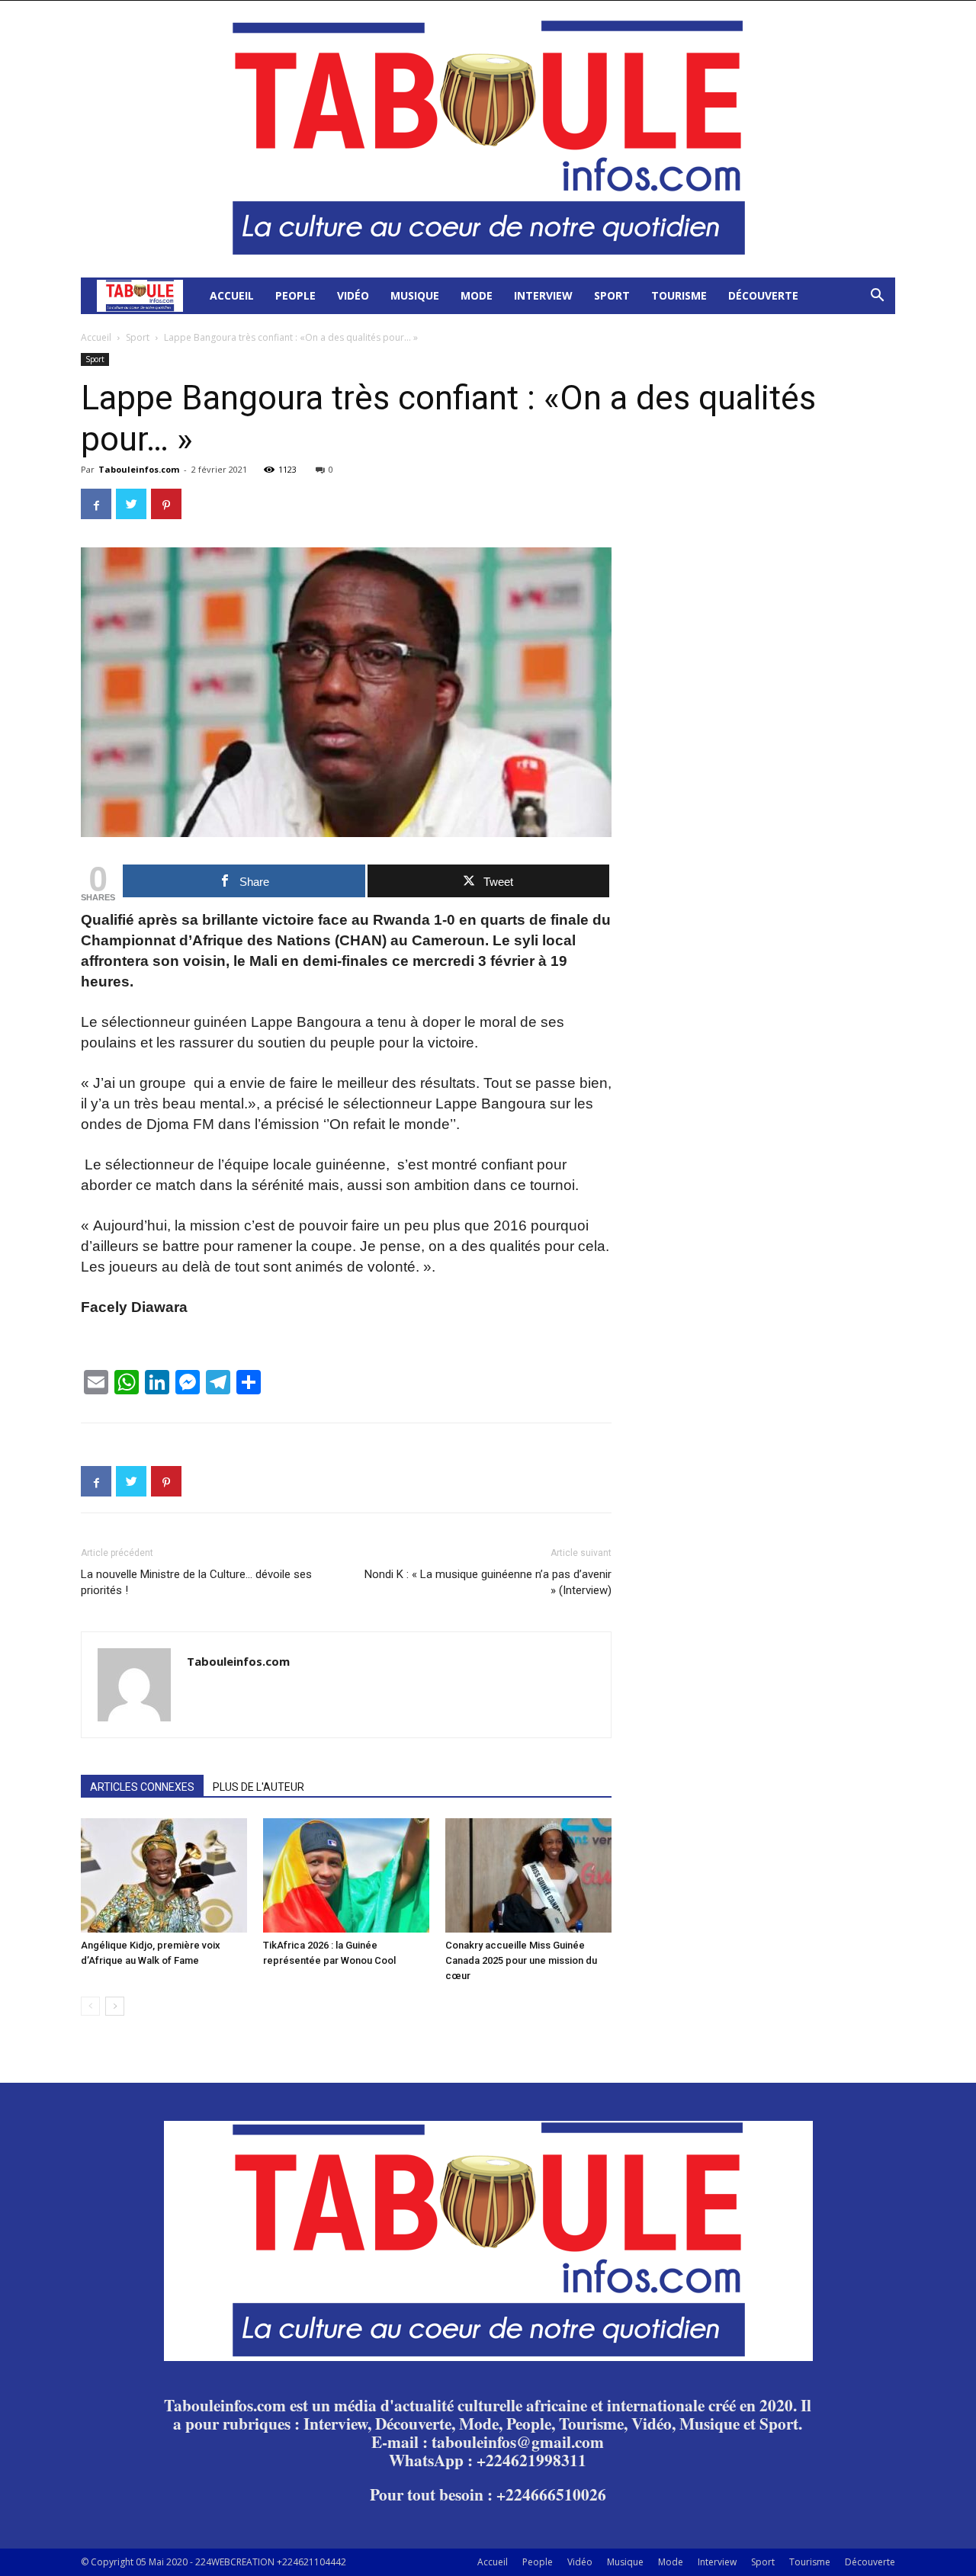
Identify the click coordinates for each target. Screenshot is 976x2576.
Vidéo (353, 295)
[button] (877, 297)
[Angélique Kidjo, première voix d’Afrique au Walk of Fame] (164, 1875)
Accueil (232, 295)
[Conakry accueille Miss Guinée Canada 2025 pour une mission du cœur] (528, 1875)
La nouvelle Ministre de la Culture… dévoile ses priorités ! (196, 1582)
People (295, 295)
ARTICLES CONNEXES (142, 1787)
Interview (543, 295)
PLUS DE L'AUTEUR (258, 1787)
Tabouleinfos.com (139, 469)
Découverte (763, 295)
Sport (612, 295)
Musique (415, 295)
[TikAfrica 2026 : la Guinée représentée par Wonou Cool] (346, 1875)
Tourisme (679, 295)
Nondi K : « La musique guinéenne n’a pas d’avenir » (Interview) (488, 1582)
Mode (477, 295)
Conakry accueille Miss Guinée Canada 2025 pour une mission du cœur (521, 1960)
